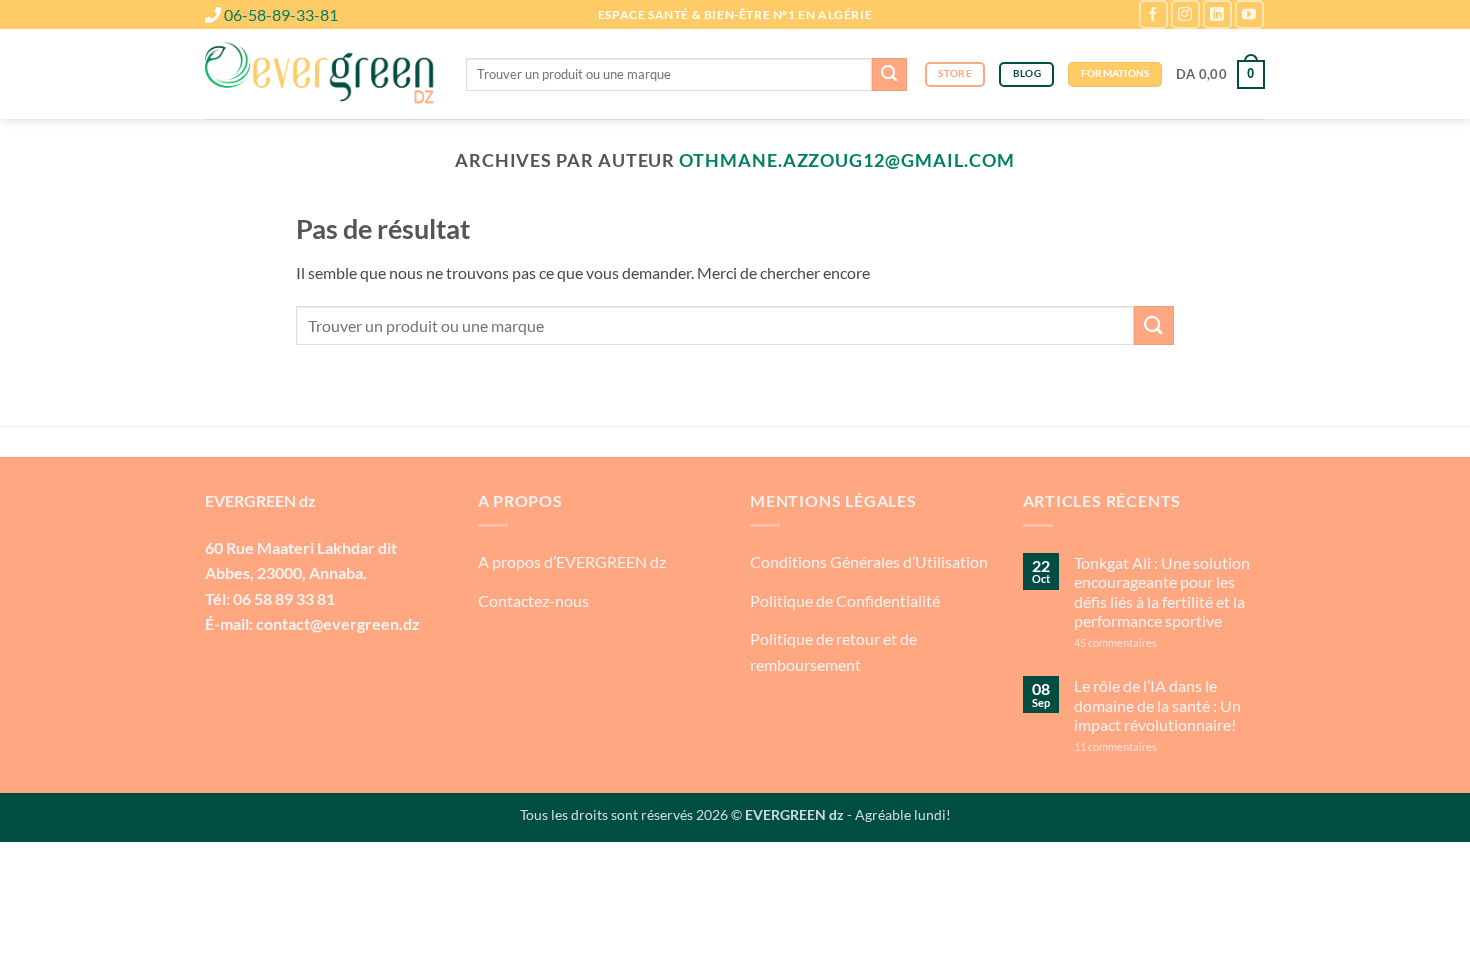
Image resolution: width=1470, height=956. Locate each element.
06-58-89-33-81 (281, 14)
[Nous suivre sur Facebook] (1153, 14)
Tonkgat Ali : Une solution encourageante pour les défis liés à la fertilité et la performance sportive (1162, 591)
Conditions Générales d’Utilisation (869, 561)
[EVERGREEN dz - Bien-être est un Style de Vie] (320, 75)
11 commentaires (1154, 746)
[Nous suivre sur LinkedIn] (1217, 14)
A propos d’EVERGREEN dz (572, 561)
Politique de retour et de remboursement (833, 651)
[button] (1220, 75)
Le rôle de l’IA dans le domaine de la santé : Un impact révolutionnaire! (1157, 704)
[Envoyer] (889, 75)
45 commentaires (1151, 642)
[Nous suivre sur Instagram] (1185, 14)
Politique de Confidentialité (845, 600)
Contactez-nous (533, 600)
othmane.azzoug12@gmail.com (847, 160)
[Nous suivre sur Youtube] (1249, 14)
